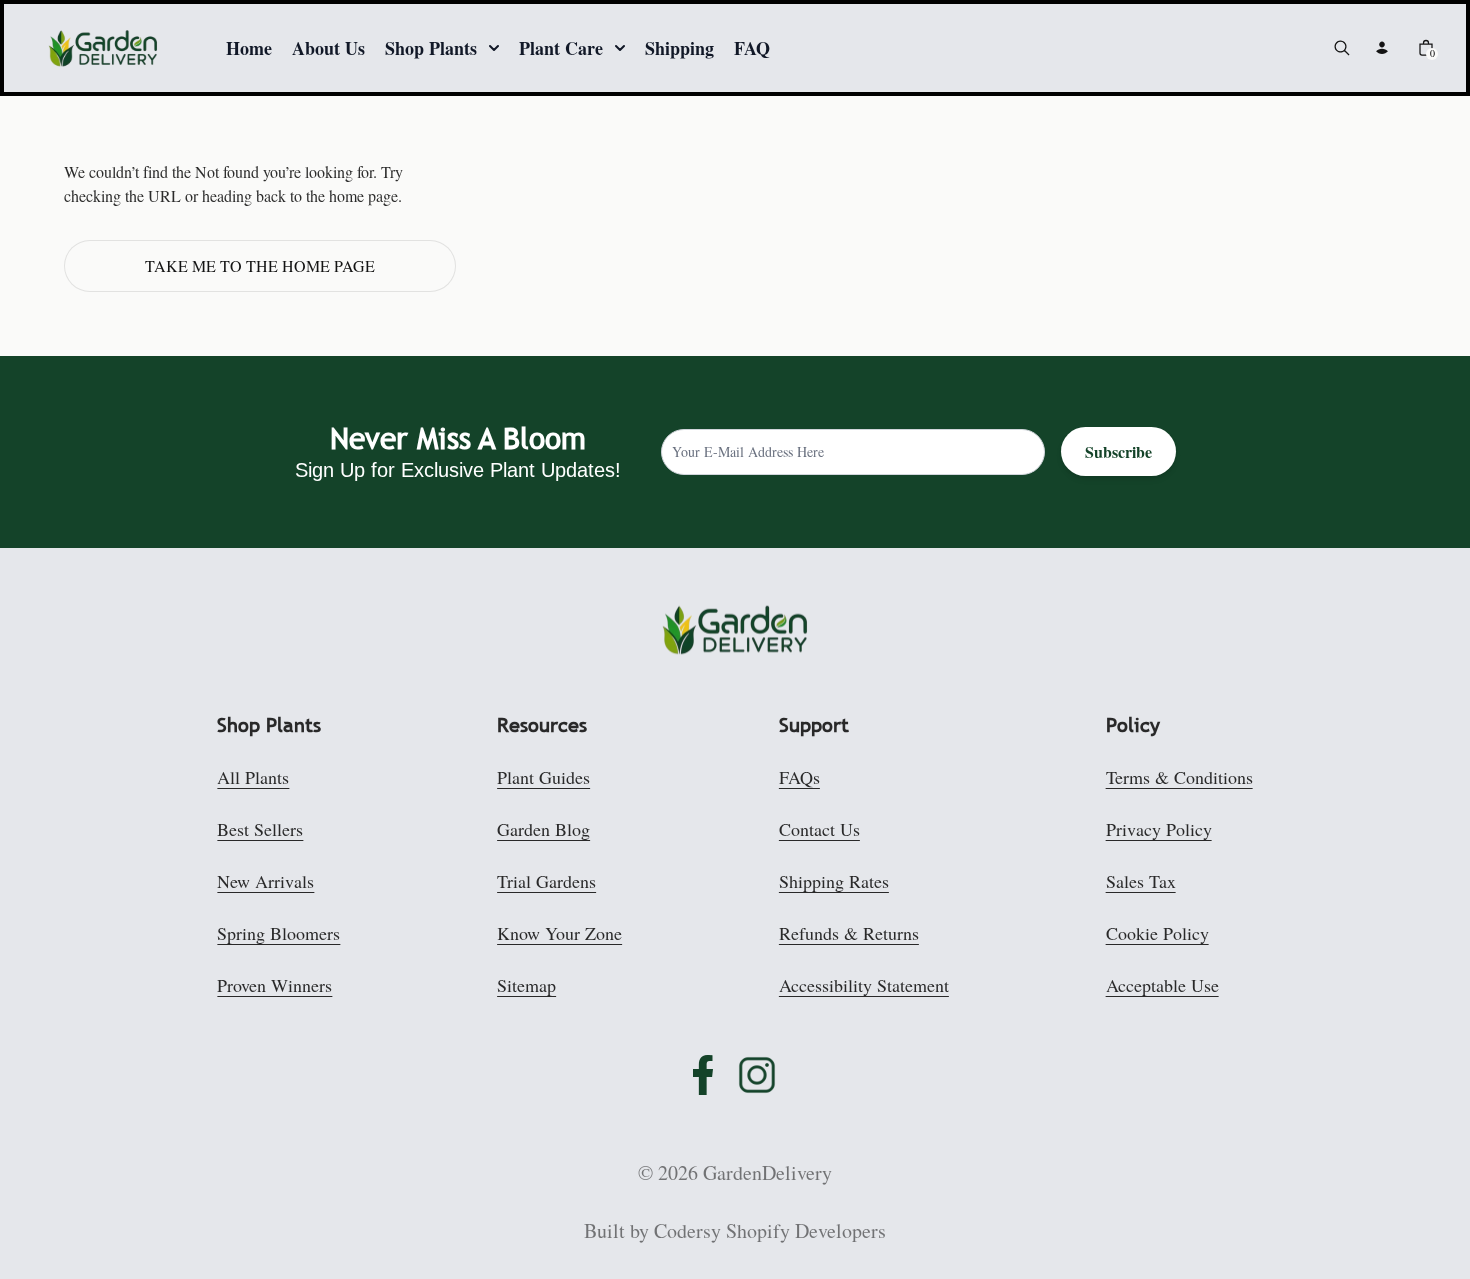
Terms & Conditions (1179, 777)
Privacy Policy (1159, 829)
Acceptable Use (1162, 985)
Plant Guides (543, 777)
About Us (328, 48)
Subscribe (1118, 451)
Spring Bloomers (278, 933)
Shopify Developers (806, 1230)
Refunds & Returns (849, 933)
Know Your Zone (559, 933)
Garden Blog (543, 829)
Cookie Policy (1157, 933)
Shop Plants (431, 48)
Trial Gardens (546, 881)
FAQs (799, 777)
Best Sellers (260, 829)
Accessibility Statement (864, 985)
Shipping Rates (834, 881)
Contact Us (819, 829)
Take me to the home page (260, 265)
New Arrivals (265, 881)
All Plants (253, 777)
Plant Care (561, 48)
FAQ (752, 48)
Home (249, 48)
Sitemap (526, 985)
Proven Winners (274, 985)
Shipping (679, 48)
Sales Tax (1141, 881)
